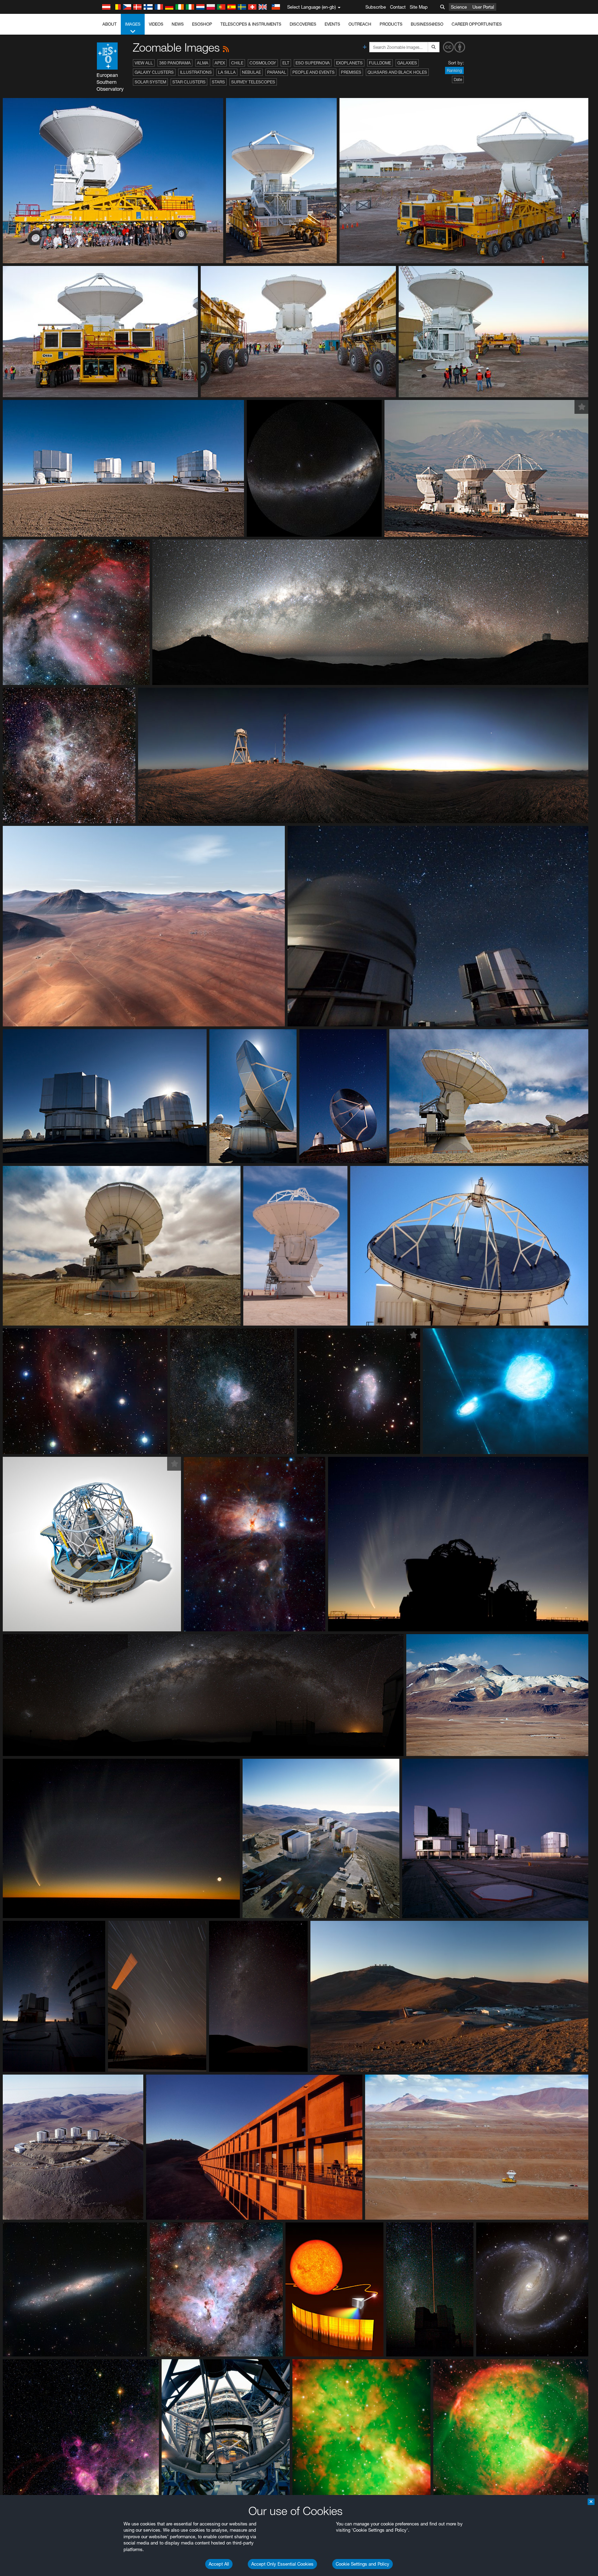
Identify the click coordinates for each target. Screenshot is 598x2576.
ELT (286, 63)
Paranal (277, 72)
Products (391, 24)
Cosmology (263, 63)
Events (332, 24)
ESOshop (202, 24)
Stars (218, 82)
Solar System (150, 82)
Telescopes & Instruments (251, 24)
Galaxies (407, 63)
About (110, 24)
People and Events (314, 72)
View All (144, 63)
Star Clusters (189, 82)
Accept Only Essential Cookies (282, 2564)
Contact (398, 7)
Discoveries (303, 24)
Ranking (454, 70)
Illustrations (196, 72)
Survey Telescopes (253, 82)
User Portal (483, 7)
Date (458, 79)
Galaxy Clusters (154, 72)
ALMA (203, 63)
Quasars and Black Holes (397, 72)
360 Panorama (175, 63)
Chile (237, 63)
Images (133, 24)
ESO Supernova (313, 63)
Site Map (419, 7)
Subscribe (376, 7)
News (178, 24)
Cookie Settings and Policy (363, 2564)
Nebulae (251, 72)
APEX (220, 63)
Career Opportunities (477, 24)
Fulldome (380, 63)
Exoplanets (349, 63)
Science (459, 7)
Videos (156, 24)
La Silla (227, 72)
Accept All (219, 2564)
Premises (351, 72)
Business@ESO (427, 24)
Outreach (360, 24)
